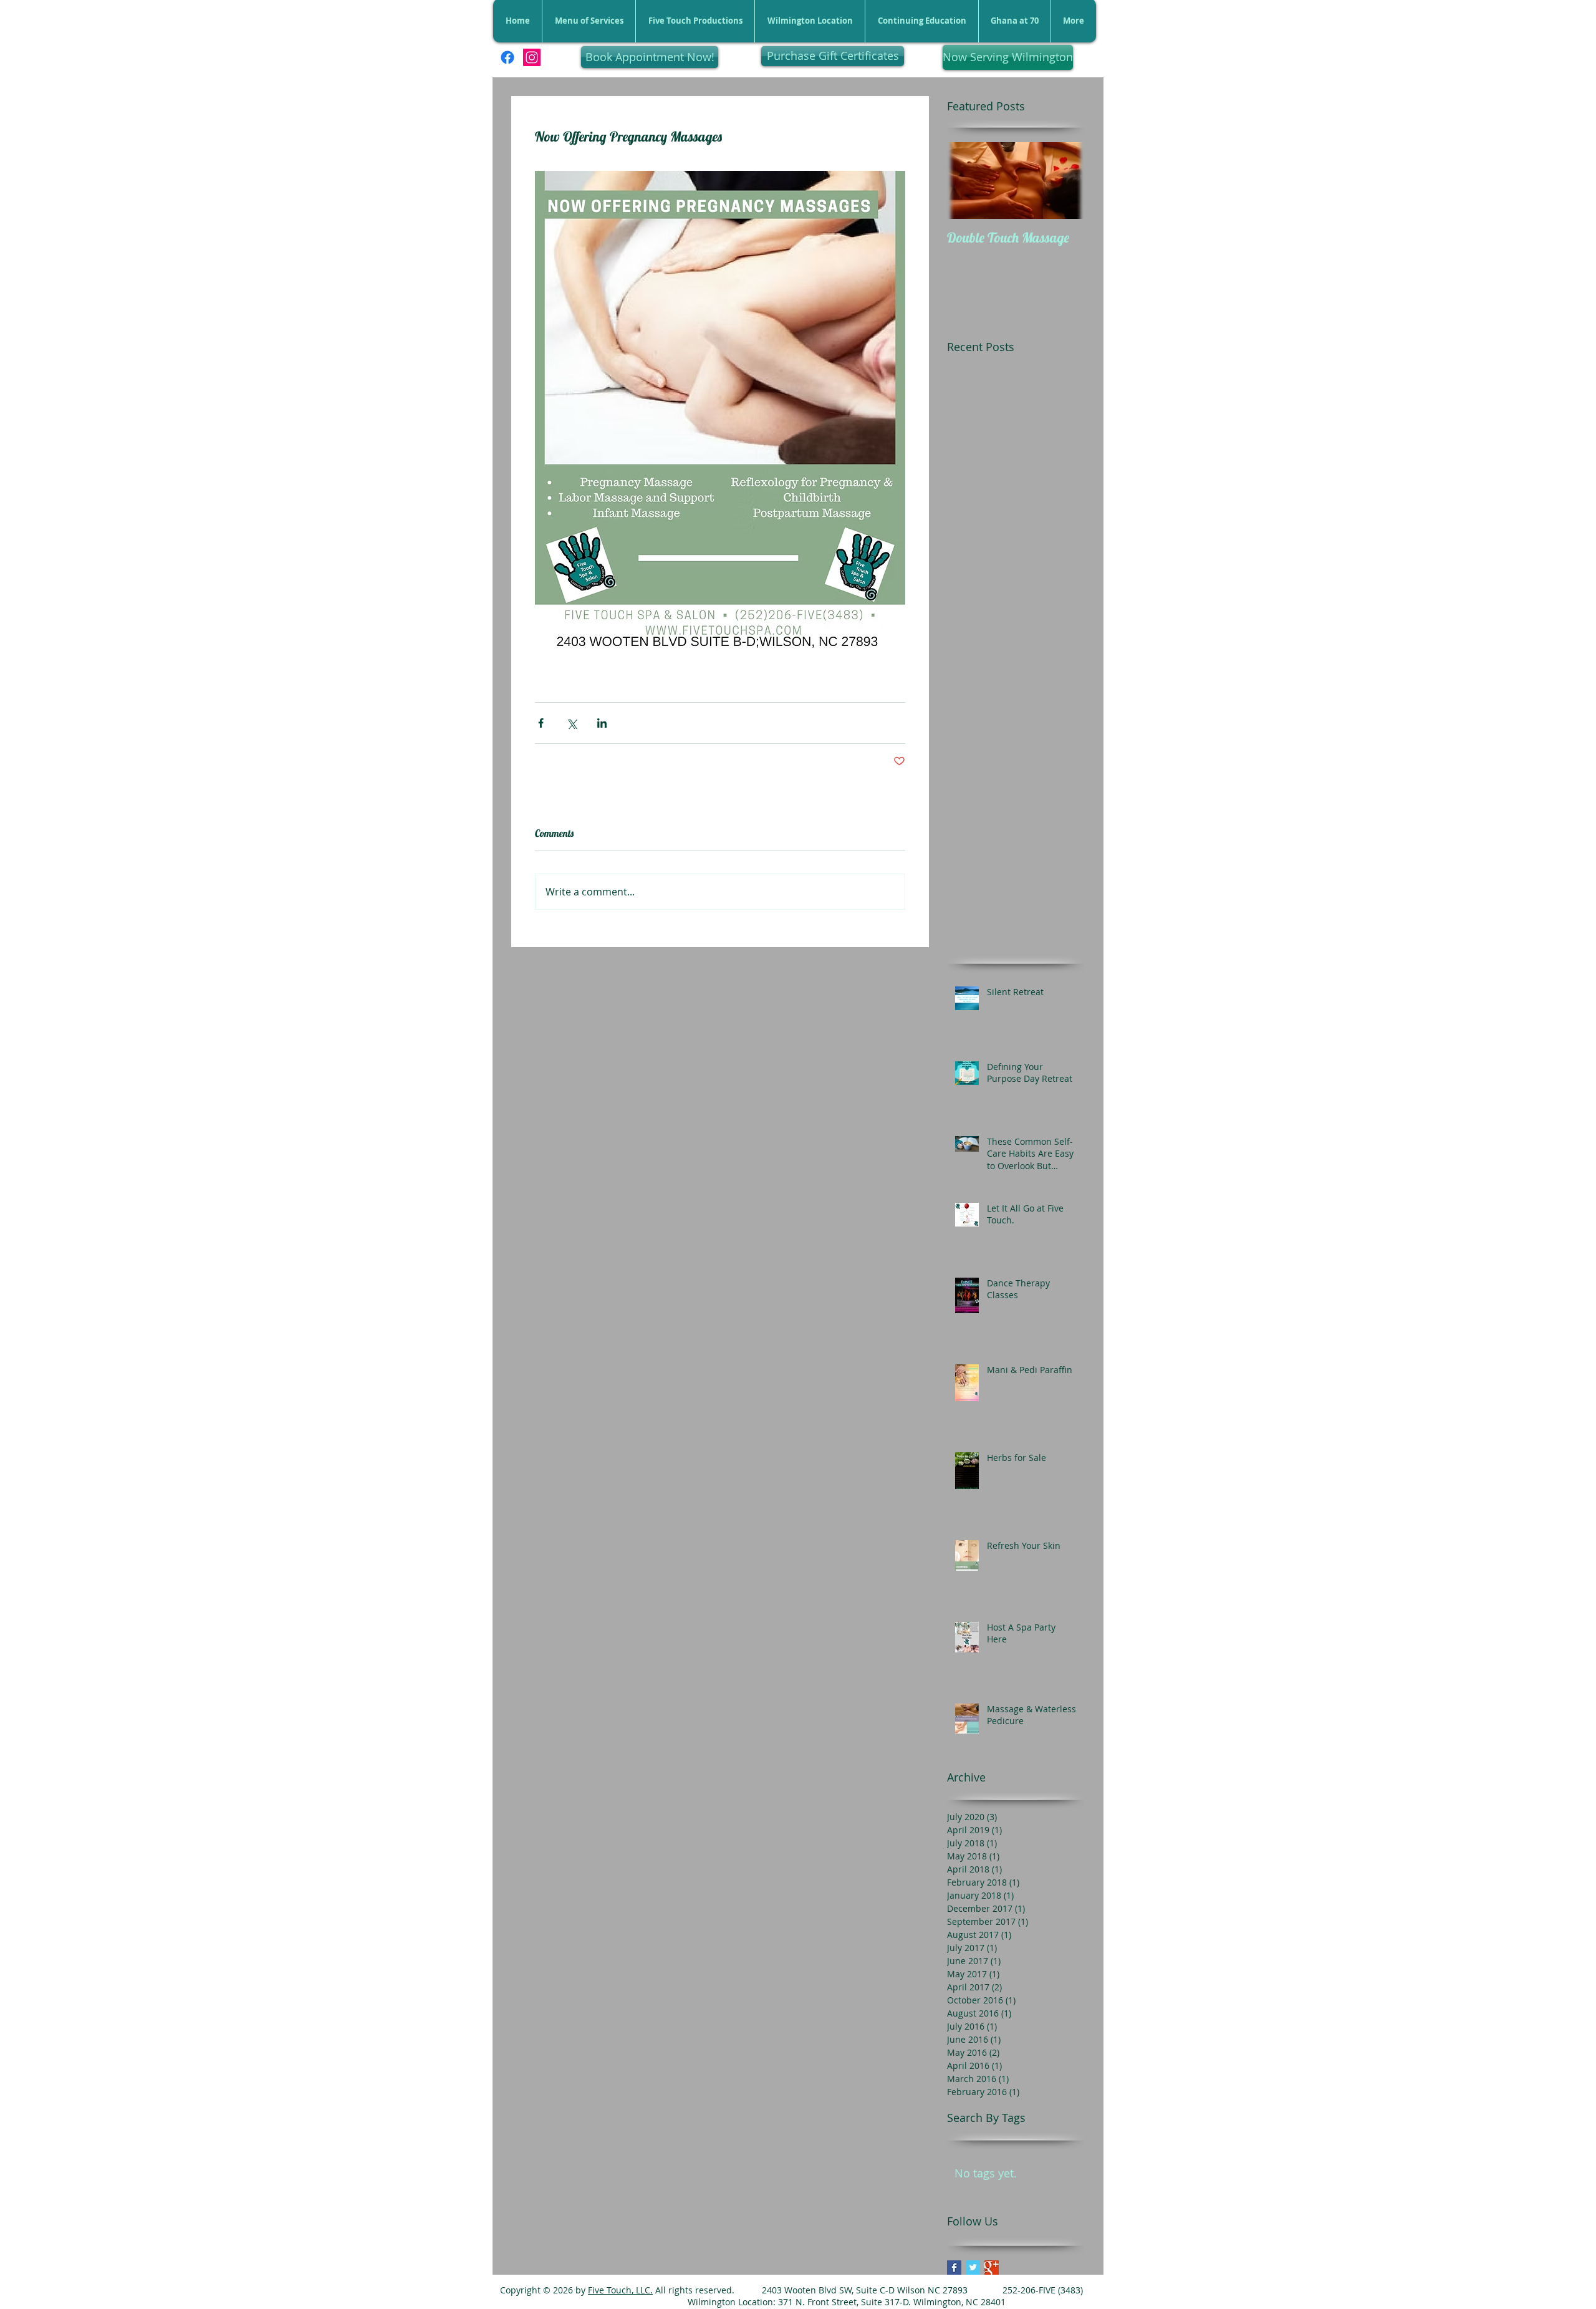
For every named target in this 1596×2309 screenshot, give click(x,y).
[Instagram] (532, 57)
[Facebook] (507, 57)
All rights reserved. (694, 2290)
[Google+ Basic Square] (992, 2268)
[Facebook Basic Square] (954, 2268)
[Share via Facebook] (541, 723)
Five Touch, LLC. (620, 2290)
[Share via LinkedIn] (602, 723)
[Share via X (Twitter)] (571, 723)
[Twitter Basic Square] (973, 2268)
